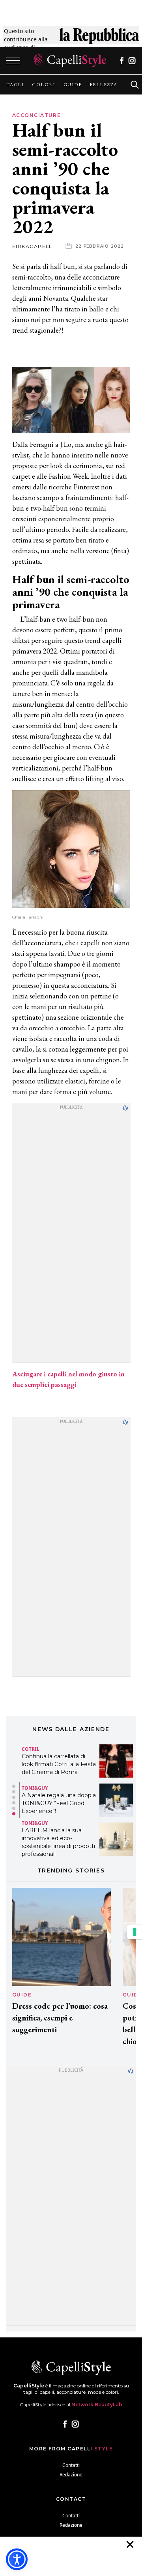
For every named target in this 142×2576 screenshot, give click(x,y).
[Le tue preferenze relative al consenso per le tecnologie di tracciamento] (135, 1932)
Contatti (71, 2465)
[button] (14, 1786)
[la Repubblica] (99, 39)
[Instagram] (132, 61)
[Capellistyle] (70, 61)
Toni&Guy (35, 1788)
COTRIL (31, 1749)
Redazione (71, 2475)
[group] (15, 85)
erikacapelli (33, 246)
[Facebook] (122, 61)
